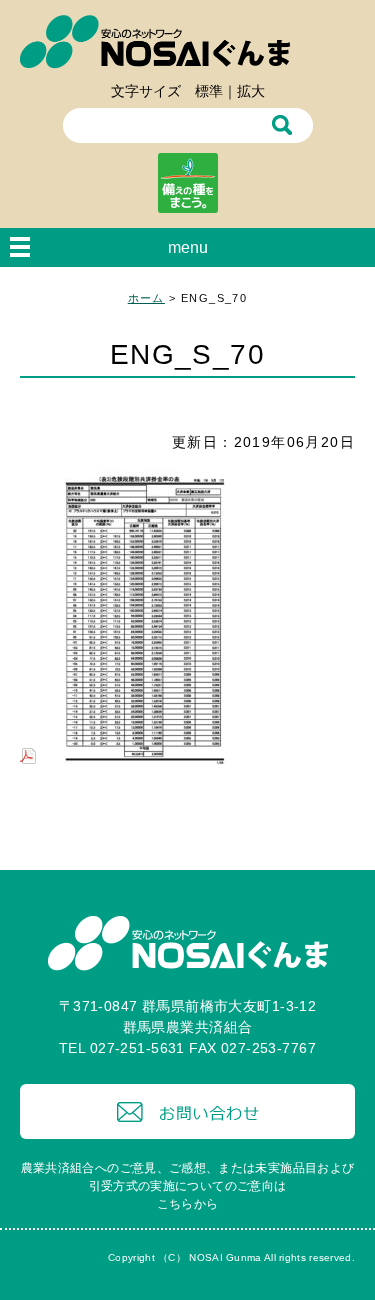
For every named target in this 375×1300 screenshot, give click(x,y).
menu (188, 247)
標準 (209, 91)
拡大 (251, 91)
